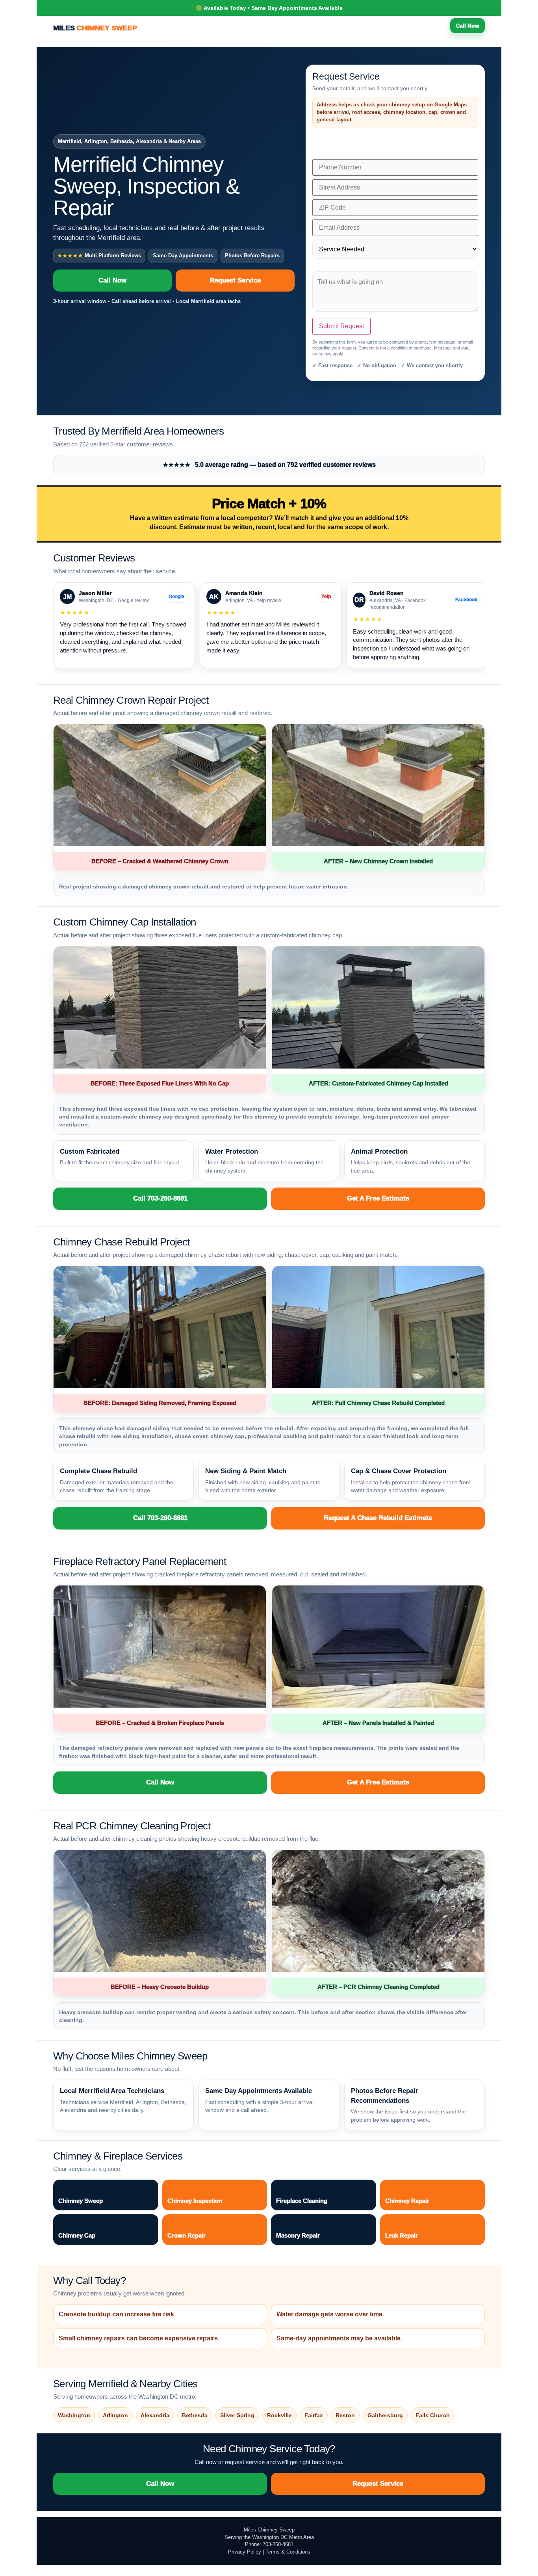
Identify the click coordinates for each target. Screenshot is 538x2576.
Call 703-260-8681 (160, 1198)
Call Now (468, 26)
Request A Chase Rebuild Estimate (378, 1518)
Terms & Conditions (288, 2552)
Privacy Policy (245, 2552)
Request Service (235, 280)
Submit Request (341, 326)
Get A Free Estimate (378, 1198)
